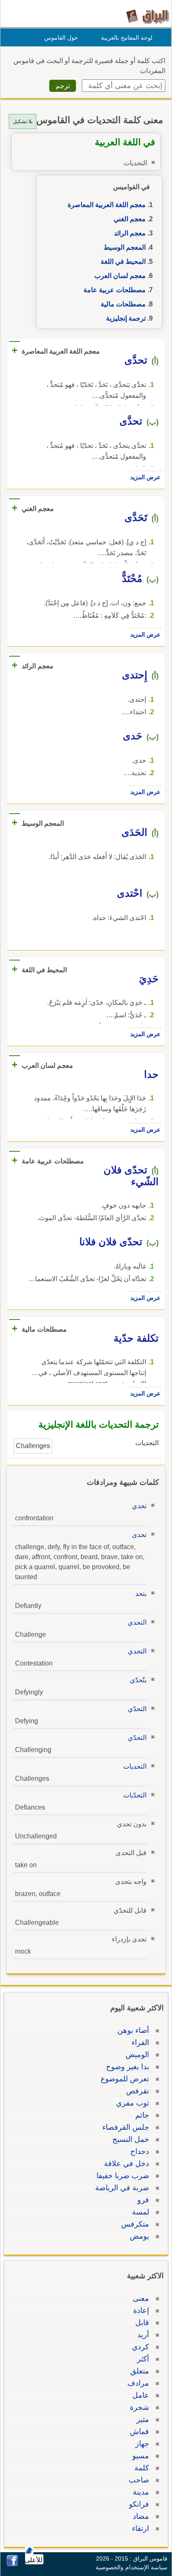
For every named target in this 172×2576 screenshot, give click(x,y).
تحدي (139, 1506)
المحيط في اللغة (123, 262)
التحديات (135, 1766)
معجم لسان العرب (120, 276)
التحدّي (137, 1709)
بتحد (141, 1594)
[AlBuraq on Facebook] (12, 2564)
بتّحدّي (138, 1680)
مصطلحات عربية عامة (115, 290)
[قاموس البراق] (148, 16)
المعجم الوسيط (125, 247)
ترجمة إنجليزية (126, 318)
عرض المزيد (145, 477)
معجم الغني (130, 219)
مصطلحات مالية (123, 304)
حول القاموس (61, 38)
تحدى (139, 1535)
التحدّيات (135, 1795)
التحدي (137, 1622)
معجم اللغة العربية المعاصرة (107, 205)
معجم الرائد (130, 233)
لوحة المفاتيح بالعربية (127, 38)
